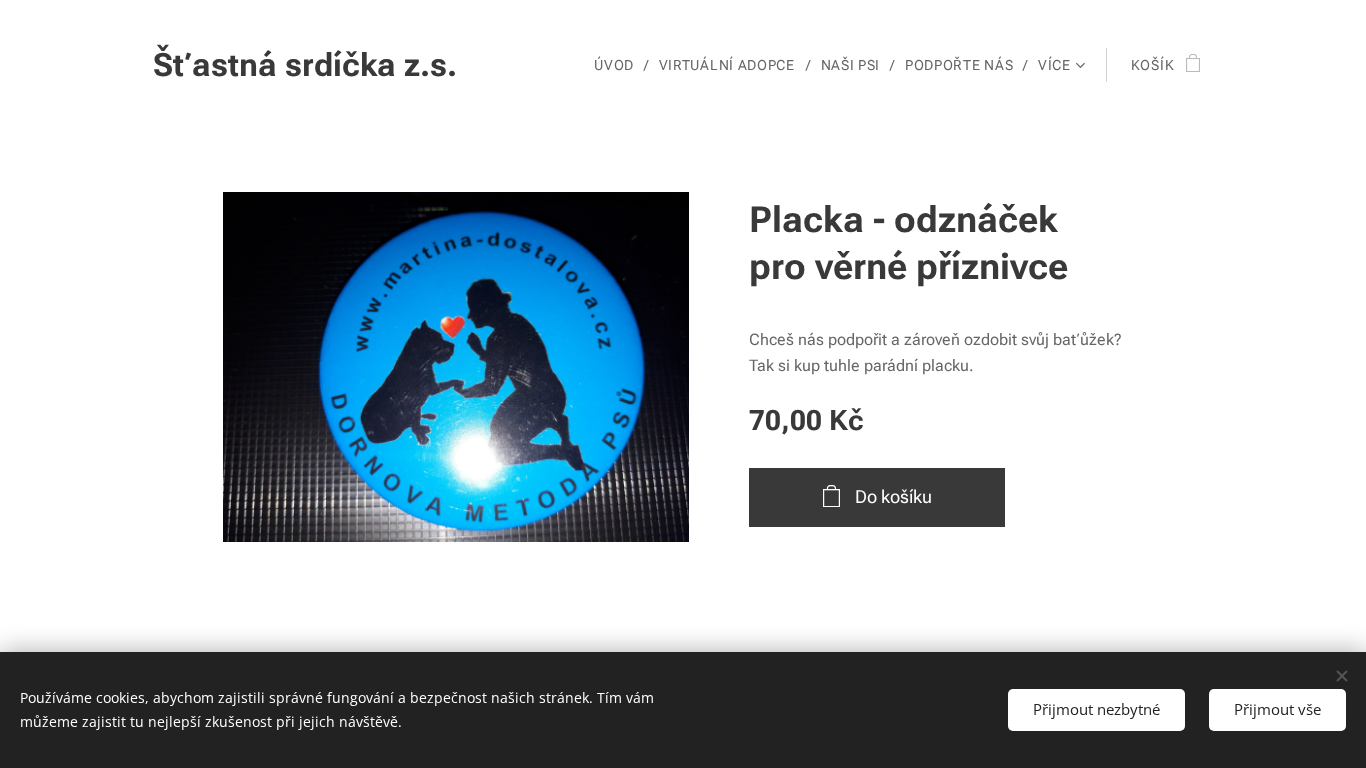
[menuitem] (619, 65)
